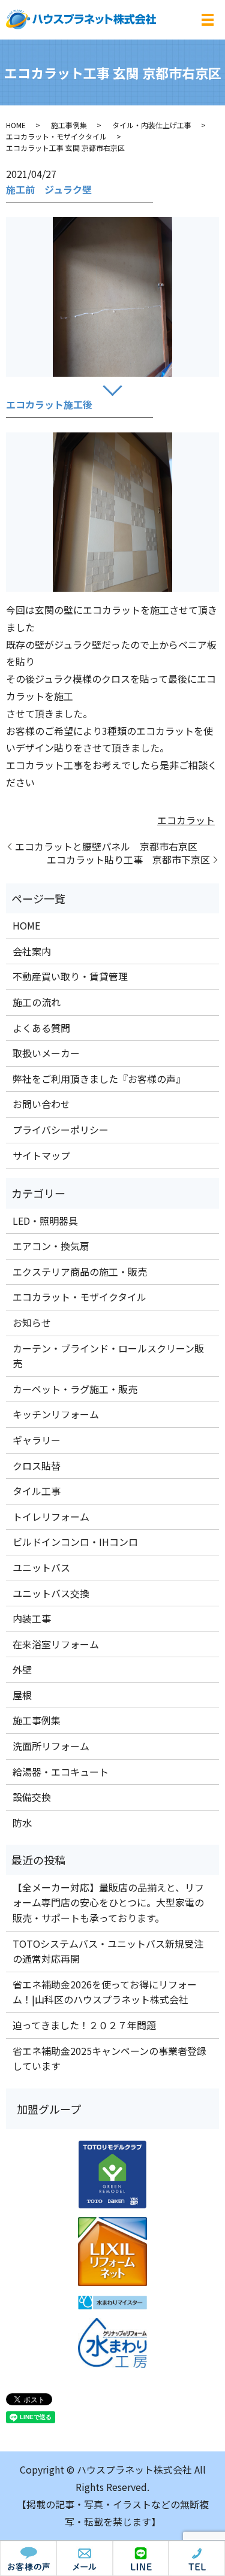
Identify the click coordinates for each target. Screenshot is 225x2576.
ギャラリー (37, 1440)
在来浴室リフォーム (56, 1644)
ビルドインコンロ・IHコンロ (75, 1542)
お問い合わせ (41, 1104)
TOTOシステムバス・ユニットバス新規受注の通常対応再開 (108, 1951)
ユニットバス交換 (51, 1593)
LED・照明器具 (45, 1221)
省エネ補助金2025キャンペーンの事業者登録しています (109, 2059)
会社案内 (32, 951)
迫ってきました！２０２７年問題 (84, 2025)
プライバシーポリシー (61, 1130)
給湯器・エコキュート (61, 1772)
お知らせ (32, 1322)
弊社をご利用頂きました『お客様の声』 (99, 1079)
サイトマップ (41, 1155)
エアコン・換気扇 (51, 1246)
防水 (22, 1823)
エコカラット (186, 820)
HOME (16, 125)
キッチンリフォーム (56, 1414)
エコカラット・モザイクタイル (56, 136)
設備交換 (32, 1797)
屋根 (22, 1695)
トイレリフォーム (51, 1516)
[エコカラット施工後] (112, 512)
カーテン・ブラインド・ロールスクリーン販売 (108, 1356)
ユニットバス (41, 1567)
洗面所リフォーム (51, 1746)
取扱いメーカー (46, 1053)
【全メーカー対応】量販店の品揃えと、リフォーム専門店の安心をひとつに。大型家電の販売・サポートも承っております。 (108, 1903)
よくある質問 (41, 1028)
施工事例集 (69, 125)
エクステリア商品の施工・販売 (80, 1272)
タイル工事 (37, 1491)
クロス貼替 (37, 1466)
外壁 (22, 1669)
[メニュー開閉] (208, 20)
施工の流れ (37, 1002)
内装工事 (32, 1618)
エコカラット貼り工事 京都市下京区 (128, 859)
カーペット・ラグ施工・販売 (75, 1389)
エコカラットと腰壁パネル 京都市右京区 (106, 846)
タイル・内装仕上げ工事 (152, 125)
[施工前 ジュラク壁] (112, 296)
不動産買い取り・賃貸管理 (70, 976)
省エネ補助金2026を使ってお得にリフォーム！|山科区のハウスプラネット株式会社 (105, 1992)
